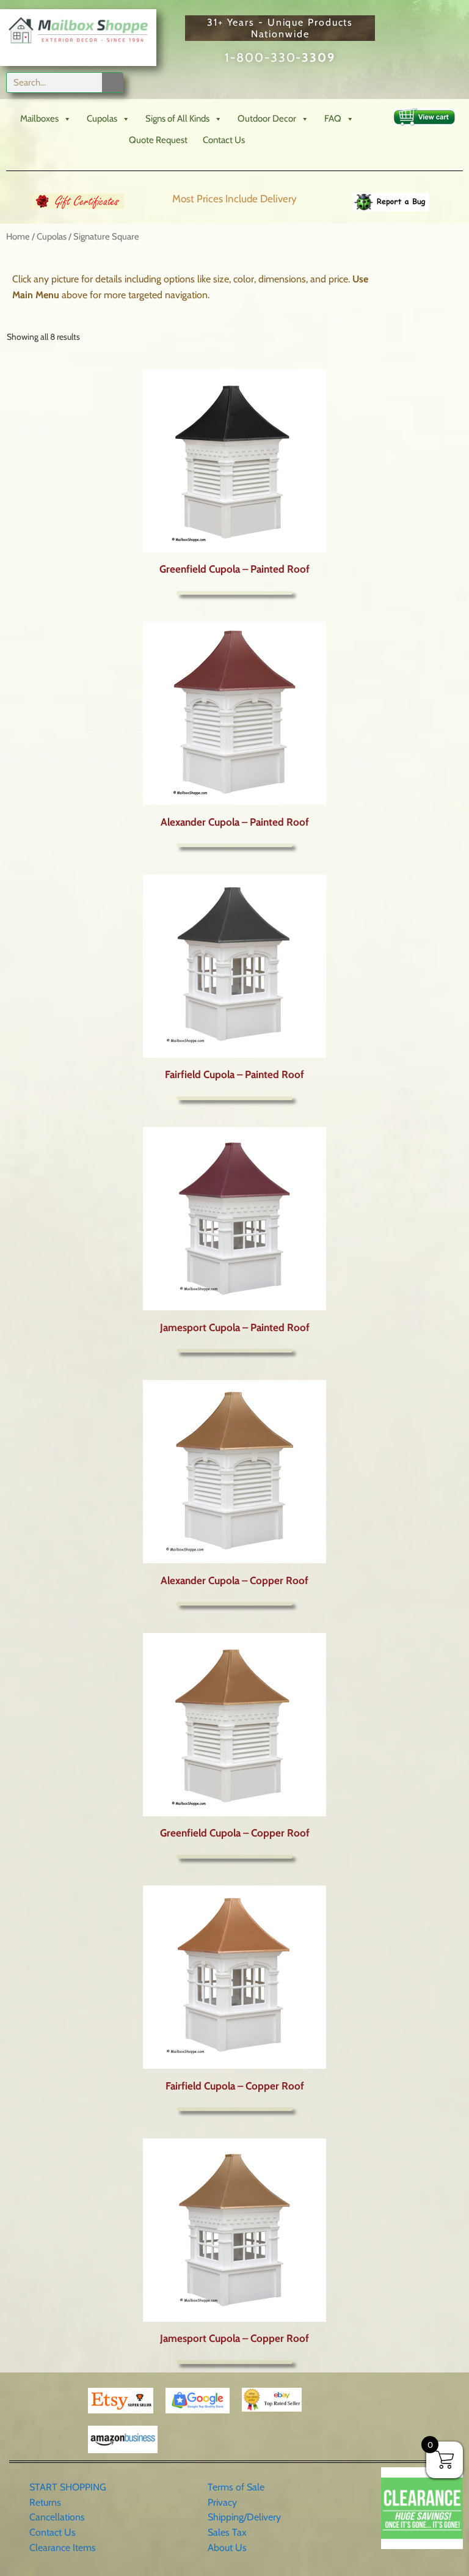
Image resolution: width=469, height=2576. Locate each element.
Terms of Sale (236, 2487)
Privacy (222, 2502)
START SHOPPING (68, 2487)
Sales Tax (227, 2532)
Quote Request (158, 140)
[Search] (112, 83)
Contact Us (224, 140)
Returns (45, 2502)
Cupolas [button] (102, 119)
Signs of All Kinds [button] (177, 119)
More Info (234, 593)
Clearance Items (63, 2548)
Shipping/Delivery (244, 2517)
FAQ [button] (333, 119)
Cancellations (57, 2517)
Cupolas (52, 237)
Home (18, 237)
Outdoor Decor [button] (267, 119)
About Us (227, 2548)
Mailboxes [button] (39, 119)
